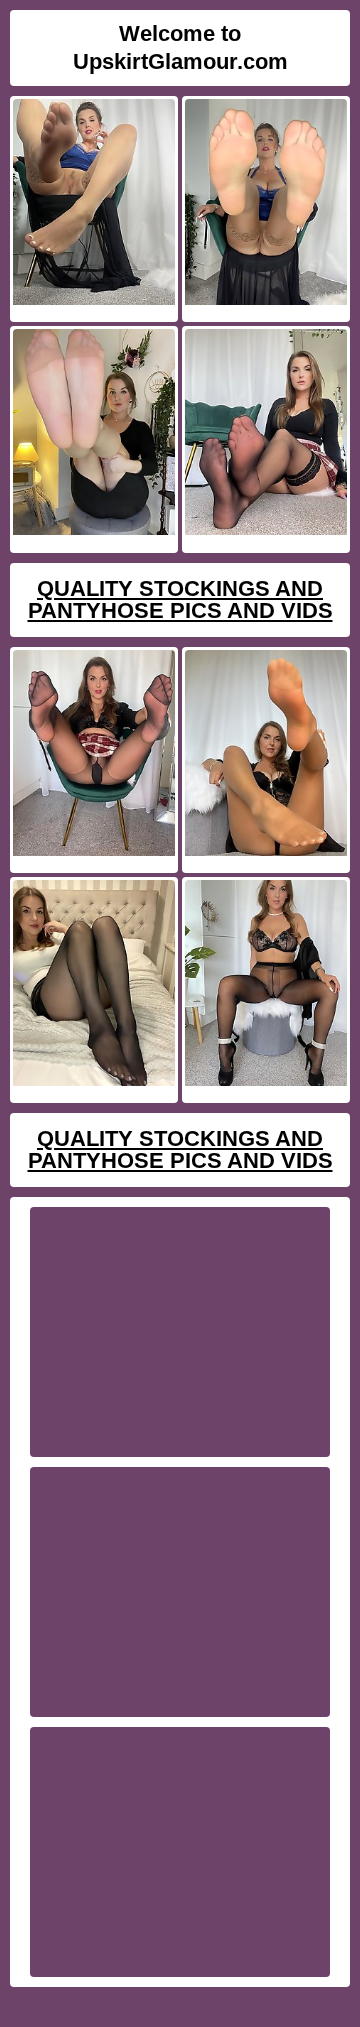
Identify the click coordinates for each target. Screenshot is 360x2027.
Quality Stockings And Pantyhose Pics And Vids (180, 599)
